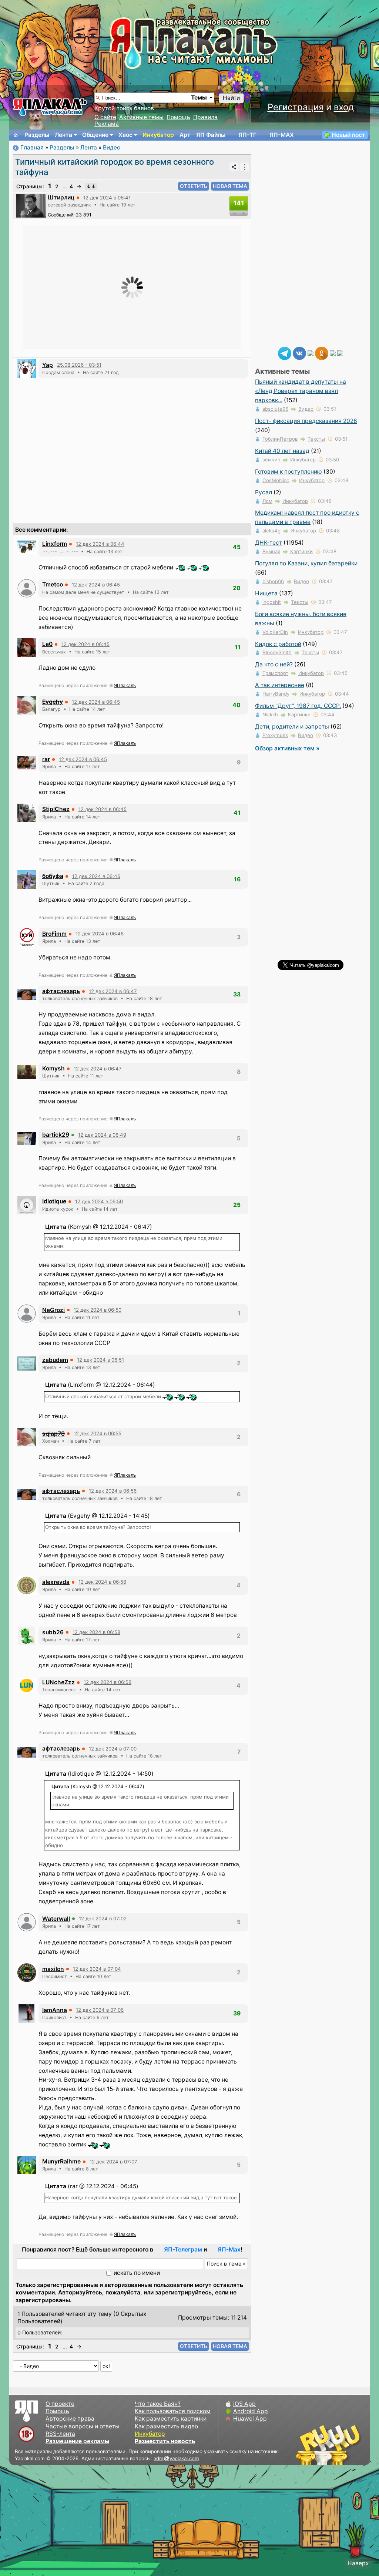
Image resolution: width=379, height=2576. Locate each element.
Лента (63, 135)
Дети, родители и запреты (292, 727)
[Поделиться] (234, 167)
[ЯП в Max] (340, 353)
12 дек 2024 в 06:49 (102, 1135)
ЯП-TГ (247, 135)
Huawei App (250, 2419)
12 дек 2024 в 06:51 (100, 1360)
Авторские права (70, 2419)
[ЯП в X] (333, 353)
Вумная (271, 551)
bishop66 (273, 581)
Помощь (178, 117)
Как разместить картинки (171, 2419)
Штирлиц (61, 197)
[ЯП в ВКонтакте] (299, 353)
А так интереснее (280, 685)
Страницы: (30, 186)
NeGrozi (53, 1310)
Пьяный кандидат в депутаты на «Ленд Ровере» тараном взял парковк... (301, 391)
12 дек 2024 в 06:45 (96, 585)
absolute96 (275, 409)
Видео (112, 147)
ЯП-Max (229, 2249)
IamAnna (55, 2010)
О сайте (105, 117)
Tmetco (53, 584)
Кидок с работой (278, 644)
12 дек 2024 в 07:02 (103, 1918)
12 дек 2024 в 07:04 (97, 1969)
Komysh (53, 1068)
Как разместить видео (166, 2426)
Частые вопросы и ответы (83, 2426)
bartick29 (56, 1135)
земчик (271, 460)
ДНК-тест (269, 543)
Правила (205, 117)
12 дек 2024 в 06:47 (113, 991)
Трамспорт (275, 673)
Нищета (266, 593)
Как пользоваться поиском (173, 2411)
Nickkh (270, 714)
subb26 (53, 1632)
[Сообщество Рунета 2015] (329, 2445)
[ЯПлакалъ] (50, 107)
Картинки (301, 551)
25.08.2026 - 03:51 (79, 365)
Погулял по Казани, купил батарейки (306, 563)
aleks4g (271, 531)
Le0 (47, 644)
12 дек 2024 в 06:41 (107, 198)
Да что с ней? (274, 664)
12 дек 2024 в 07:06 (100, 2010)
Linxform (55, 544)
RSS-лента (60, 2434)
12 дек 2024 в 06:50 (99, 1201)
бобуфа (53, 876)
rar (46, 759)
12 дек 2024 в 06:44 (100, 544)
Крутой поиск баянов (124, 108)
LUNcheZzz (58, 1682)
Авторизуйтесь (80, 2292)
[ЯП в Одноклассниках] (322, 353)
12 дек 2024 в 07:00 (113, 1749)
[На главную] (16, 135)
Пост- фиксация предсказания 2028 (306, 421)
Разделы (37, 135)
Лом (267, 501)
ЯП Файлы (211, 135)
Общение (95, 135)
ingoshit (272, 602)
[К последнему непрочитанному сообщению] (91, 186)
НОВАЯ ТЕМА (230, 186)
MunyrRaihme (61, 2161)
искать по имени (137, 2273)
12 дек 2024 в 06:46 (96, 876)
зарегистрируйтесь (183, 2292)
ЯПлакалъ (125, 685)
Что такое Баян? (158, 2404)
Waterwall (56, 1919)
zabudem (55, 1360)
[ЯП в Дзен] (311, 353)
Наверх (358, 2563)
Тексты (316, 439)
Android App (251, 2411)
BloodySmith (277, 652)
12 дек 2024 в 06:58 (102, 1582)
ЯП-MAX (282, 135)
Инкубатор (158, 135)
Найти (231, 98)
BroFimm (54, 934)
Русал (264, 492)
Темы (199, 97)
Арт (185, 135)
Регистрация (296, 107)
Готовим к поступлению (289, 472)
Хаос (125, 135)
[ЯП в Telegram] (285, 353)
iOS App (244, 2404)
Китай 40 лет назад (282, 451)
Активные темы (141, 117)
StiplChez (56, 809)
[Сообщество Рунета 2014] (351, 2445)
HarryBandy (276, 694)
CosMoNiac (276, 480)
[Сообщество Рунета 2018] (307, 2445)
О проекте (60, 2404)
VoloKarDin (275, 632)
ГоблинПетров (280, 439)
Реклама (107, 124)
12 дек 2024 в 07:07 (113, 2162)
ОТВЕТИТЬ (194, 186)
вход (344, 107)
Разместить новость (165, 2441)
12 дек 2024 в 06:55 (98, 1433)
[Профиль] (31, 206)
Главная (32, 147)
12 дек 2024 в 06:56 (113, 1491)
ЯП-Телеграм (183, 2249)
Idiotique (54, 1201)
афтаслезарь (61, 991)
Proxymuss (275, 735)
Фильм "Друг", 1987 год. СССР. (298, 706)
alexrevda (56, 1582)
